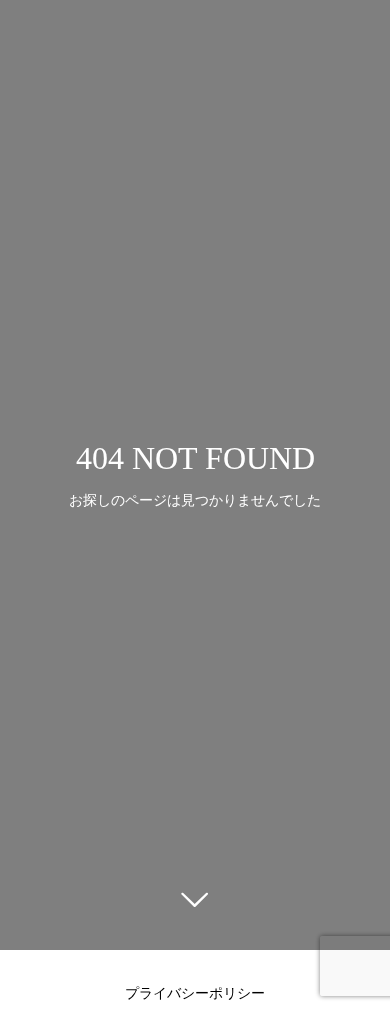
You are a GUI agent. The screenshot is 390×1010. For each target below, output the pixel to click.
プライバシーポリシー (195, 993)
